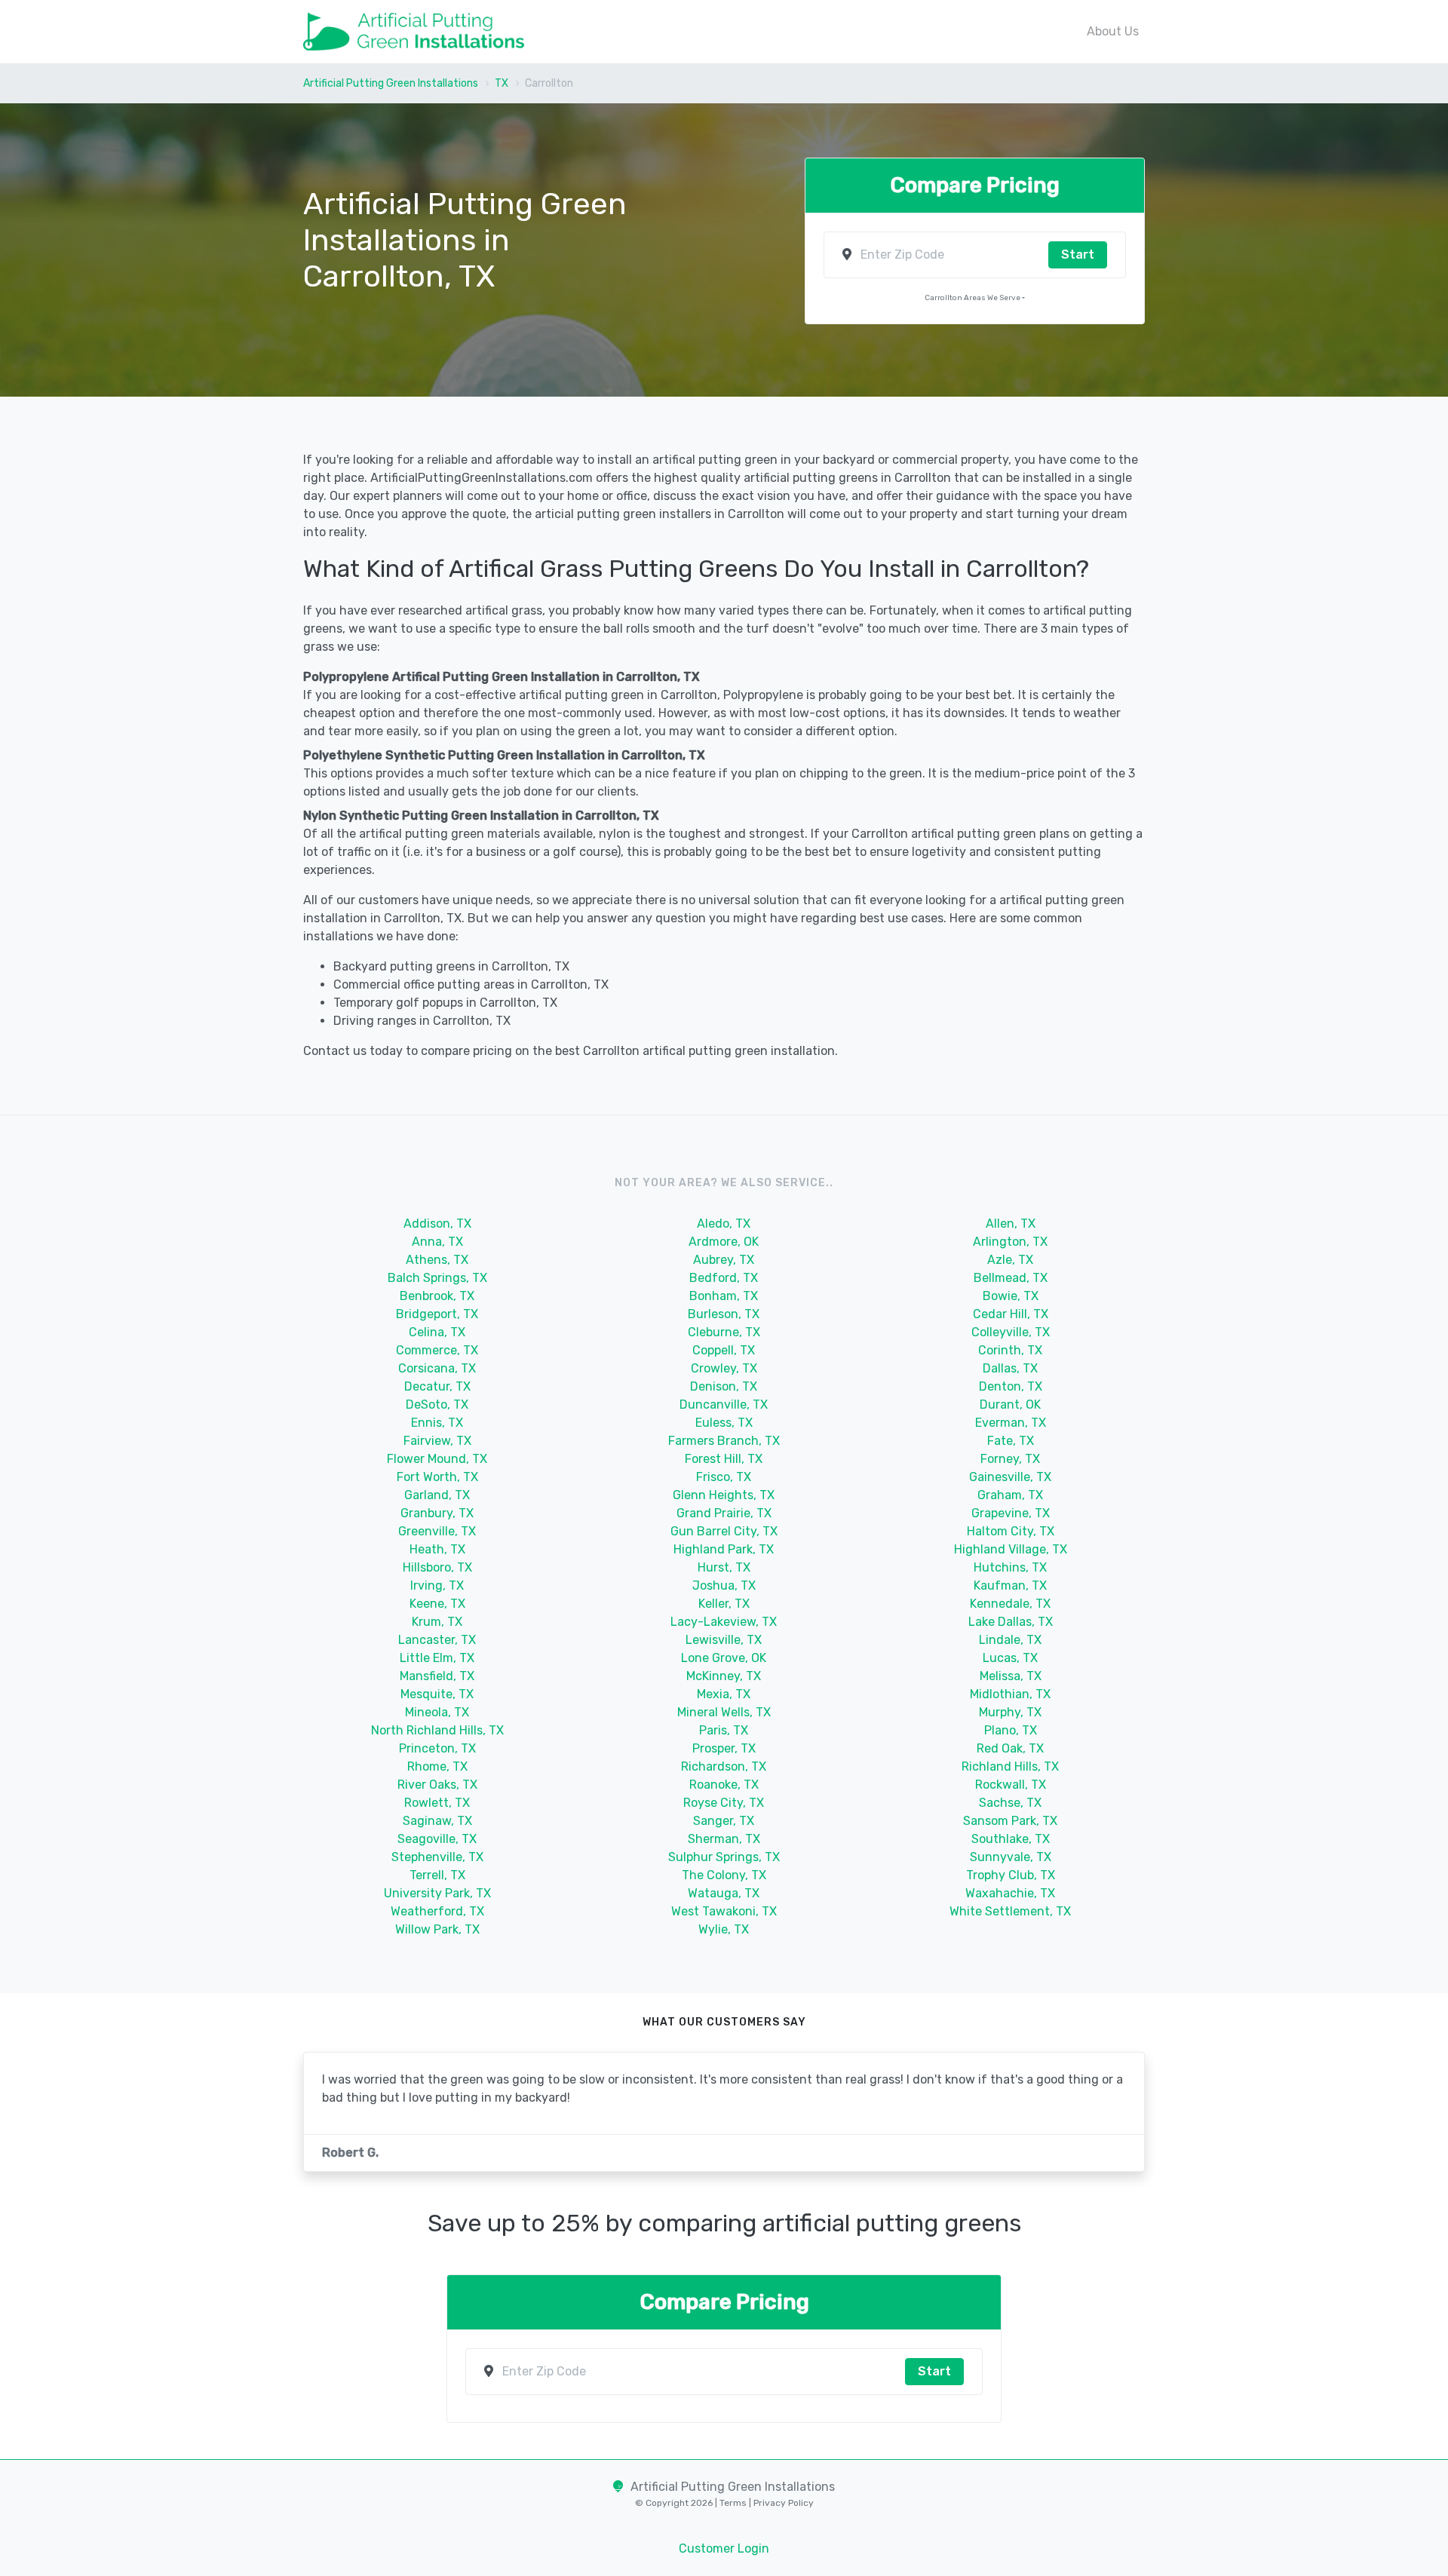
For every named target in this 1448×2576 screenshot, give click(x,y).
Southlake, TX (1011, 1839)
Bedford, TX (724, 1278)
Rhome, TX (437, 1766)
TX (502, 83)
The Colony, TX (724, 1875)
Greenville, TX (437, 1531)
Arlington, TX (1010, 1242)
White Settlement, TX (1010, 1911)
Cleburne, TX (724, 1332)
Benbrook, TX (437, 1296)
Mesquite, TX (437, 1694)
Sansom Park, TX (1010, 1821)
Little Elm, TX (437, 1658)
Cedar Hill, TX (1011, 1314)
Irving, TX (437, 1585)
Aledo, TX (724, 1224)
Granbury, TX (437, 1513)
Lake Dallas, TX (1011, 1622)
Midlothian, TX (1010, 1694)
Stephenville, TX (437, 1857)
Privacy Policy (782, 2503)
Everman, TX (1011, 1423)
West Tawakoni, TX (724, 1911)
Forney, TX (1010, 1459)
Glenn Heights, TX (724, 1495)
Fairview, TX (437, 1441)
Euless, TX (724, 1423)
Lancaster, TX (437, 1640)
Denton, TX (1011, 1386)
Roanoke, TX (724, 1785)
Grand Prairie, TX (724, 1513)
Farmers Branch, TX (724, 1441)
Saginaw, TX (437, 1821)
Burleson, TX (724, 1314)
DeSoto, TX (437, 1405)
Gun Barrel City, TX (724, 1531)
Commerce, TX (437, 1350)
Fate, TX (1011, 1441)
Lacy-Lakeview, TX (724, 1622)
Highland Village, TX (1011, 1549)
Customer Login (724, 2548)
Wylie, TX (724, 1929)
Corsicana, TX (437, 1368)
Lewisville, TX (724, 1640)
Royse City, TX (724, 1803)
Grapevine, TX (1011, 1513)
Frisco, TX (724, 1477)
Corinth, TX (1010, 1350)
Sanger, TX (724, 1821)
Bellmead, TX (1011, 1278)
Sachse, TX (1010, 1803)
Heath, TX (437, 1549)
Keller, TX (724, 1604)
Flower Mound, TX (437, 1459)
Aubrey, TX (724, 1260)
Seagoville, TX (437, 1839)
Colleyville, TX (1011, 1332)
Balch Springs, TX (437, 1278)
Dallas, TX (1010, 1368)
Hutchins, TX (1010, 1567)
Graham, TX (1010, 1495)
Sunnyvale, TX (1011, 1857)
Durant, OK (1010, 1405)
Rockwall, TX (1011, 1785)
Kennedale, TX (1010, 1604)
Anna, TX (437, 1242)
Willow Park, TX (437, 1929)
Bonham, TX (724, 1296)
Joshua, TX (724, 1585)
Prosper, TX (724, 1748)
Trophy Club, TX (1011, 1875)
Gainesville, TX (1010, 1477)
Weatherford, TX (437, 1911)
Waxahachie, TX (1010, 1893)
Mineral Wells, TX (724, 1712)
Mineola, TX (437, 1712)
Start (1078, 255)
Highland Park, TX (724, 1549)
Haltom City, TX (1011, 1531)
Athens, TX (437, 1260)
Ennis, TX (437, 1423)
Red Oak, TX (1010, 1748)
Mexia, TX (724, 1694)
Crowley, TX (724, 1368)
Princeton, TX (437, 1748)
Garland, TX (437, 1495)
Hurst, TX (724, 1567)
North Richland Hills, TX (437, 1730)
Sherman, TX (724, 1839)
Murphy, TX (1010, 1712)
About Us (1113, 31)
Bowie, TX (1011, 1296)
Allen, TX (1011, 1224)
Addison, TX (437, 1224)
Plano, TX (1011, 1730)
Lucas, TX (1010, 1658)
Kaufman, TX (1010, 1585)
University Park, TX (437, 1893)
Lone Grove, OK (724, 1658)
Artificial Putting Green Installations (391, 83)
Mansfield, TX (437, 1676)
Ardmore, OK (724, 1242)
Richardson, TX (724, 1766)
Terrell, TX (437, 1875)
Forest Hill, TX (724, 1459)
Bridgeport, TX (437, 1314)
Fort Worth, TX (437, 1477)
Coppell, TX (724, 1350)
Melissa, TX (1011, 1676)
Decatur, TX (437, 1386)
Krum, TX (437, 1622)
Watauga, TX (724, 1893)
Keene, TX (437, 1604)
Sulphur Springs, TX (724, 1857)
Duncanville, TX (724, 1405)
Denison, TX (724, 1386)
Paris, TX (724, 1730)
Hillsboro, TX (437, 1567)
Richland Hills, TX (1010, 1766)
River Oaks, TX (437, 1785)
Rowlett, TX (437, 1803)
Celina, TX (437, 1332)
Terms (734, 2503)
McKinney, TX (724, 1676)
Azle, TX (1010, 1260)
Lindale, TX (1010, 1640)
